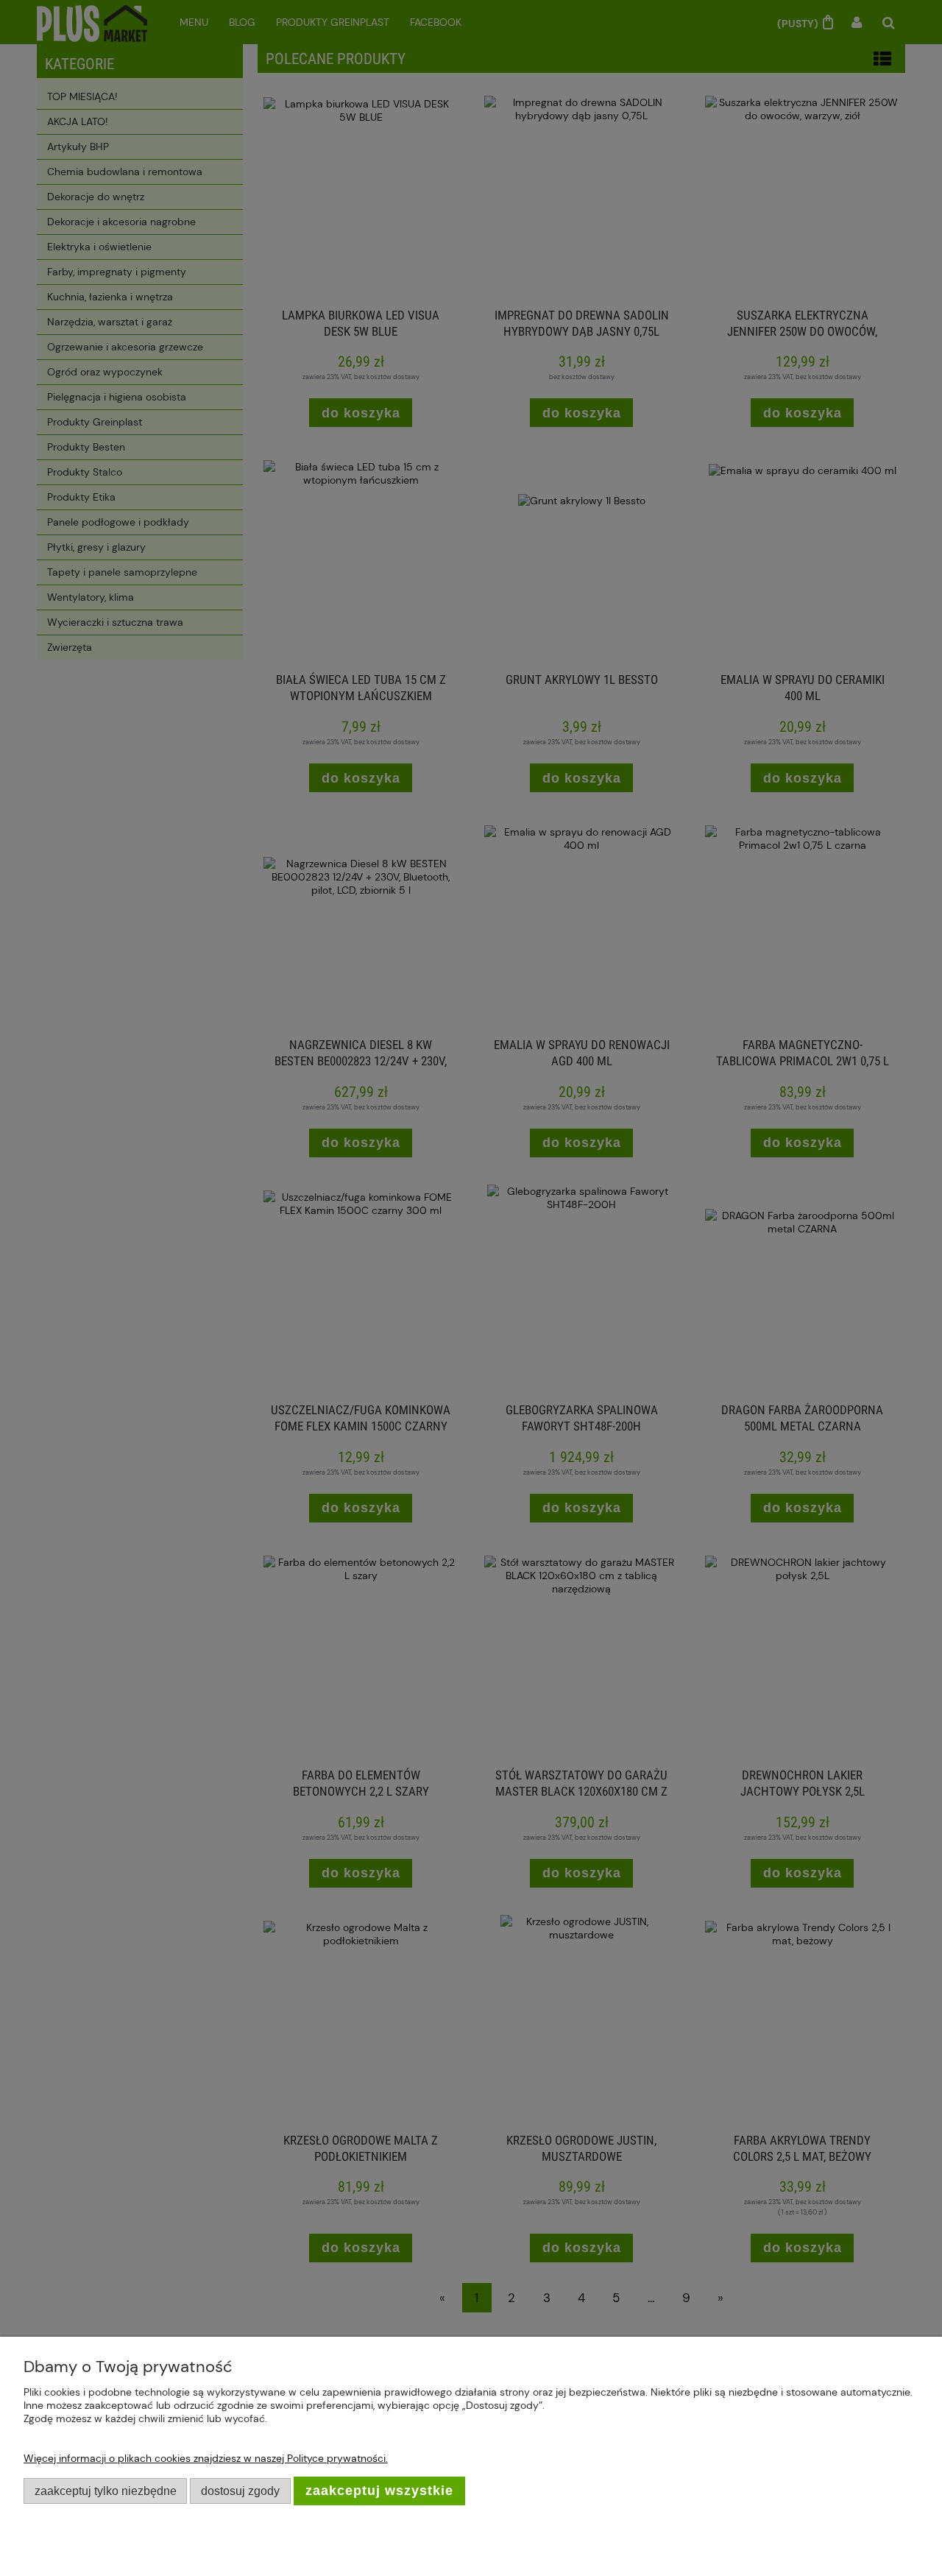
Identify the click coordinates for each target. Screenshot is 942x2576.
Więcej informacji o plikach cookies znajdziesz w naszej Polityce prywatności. (206, 2458)
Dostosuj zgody (240, 2491)
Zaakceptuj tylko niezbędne (106, 2491)
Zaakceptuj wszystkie (379, 2491)
